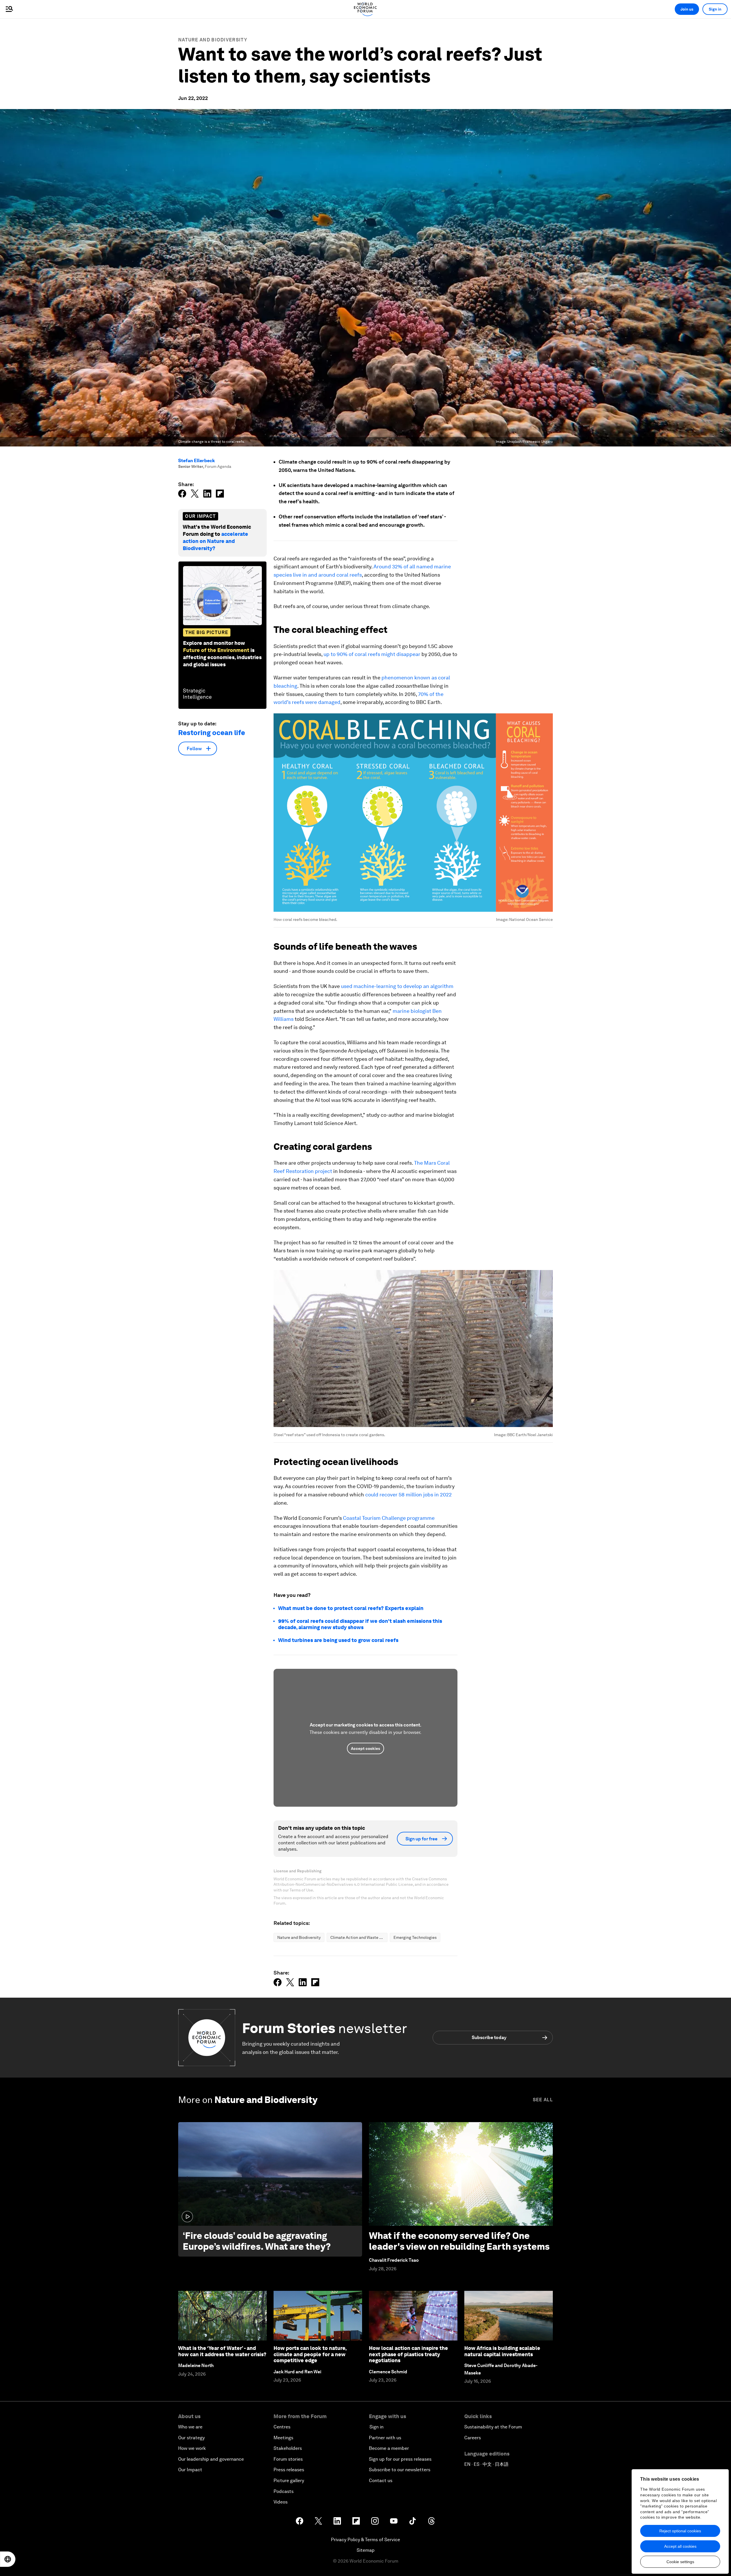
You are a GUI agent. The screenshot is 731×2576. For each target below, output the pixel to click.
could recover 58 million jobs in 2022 (408, 1495)
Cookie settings (680, 2562)
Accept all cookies (680, 2546)
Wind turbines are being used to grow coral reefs (338, 1640)
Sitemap (366, 2550)
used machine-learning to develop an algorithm (397, 986)
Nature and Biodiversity (213, 40)
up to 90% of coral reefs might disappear (372, 654)
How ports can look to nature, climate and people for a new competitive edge (310, 2354)
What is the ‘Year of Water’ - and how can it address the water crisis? (222, 2351)
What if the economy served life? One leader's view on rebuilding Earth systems (459, 2241)
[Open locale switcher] (8, 2559)
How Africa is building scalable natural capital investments (502, 2351)
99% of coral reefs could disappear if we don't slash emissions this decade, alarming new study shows (360, 1624)
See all (543, 2100)
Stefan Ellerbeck (196, 461)
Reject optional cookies (680, 2531)
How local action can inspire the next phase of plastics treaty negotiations (408, 2354)
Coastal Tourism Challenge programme (388, 1518)
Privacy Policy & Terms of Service (365, 2540)
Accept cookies (365, 1748)
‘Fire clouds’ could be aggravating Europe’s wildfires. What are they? (257, 2241)
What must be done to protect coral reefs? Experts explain (351, 1608)
